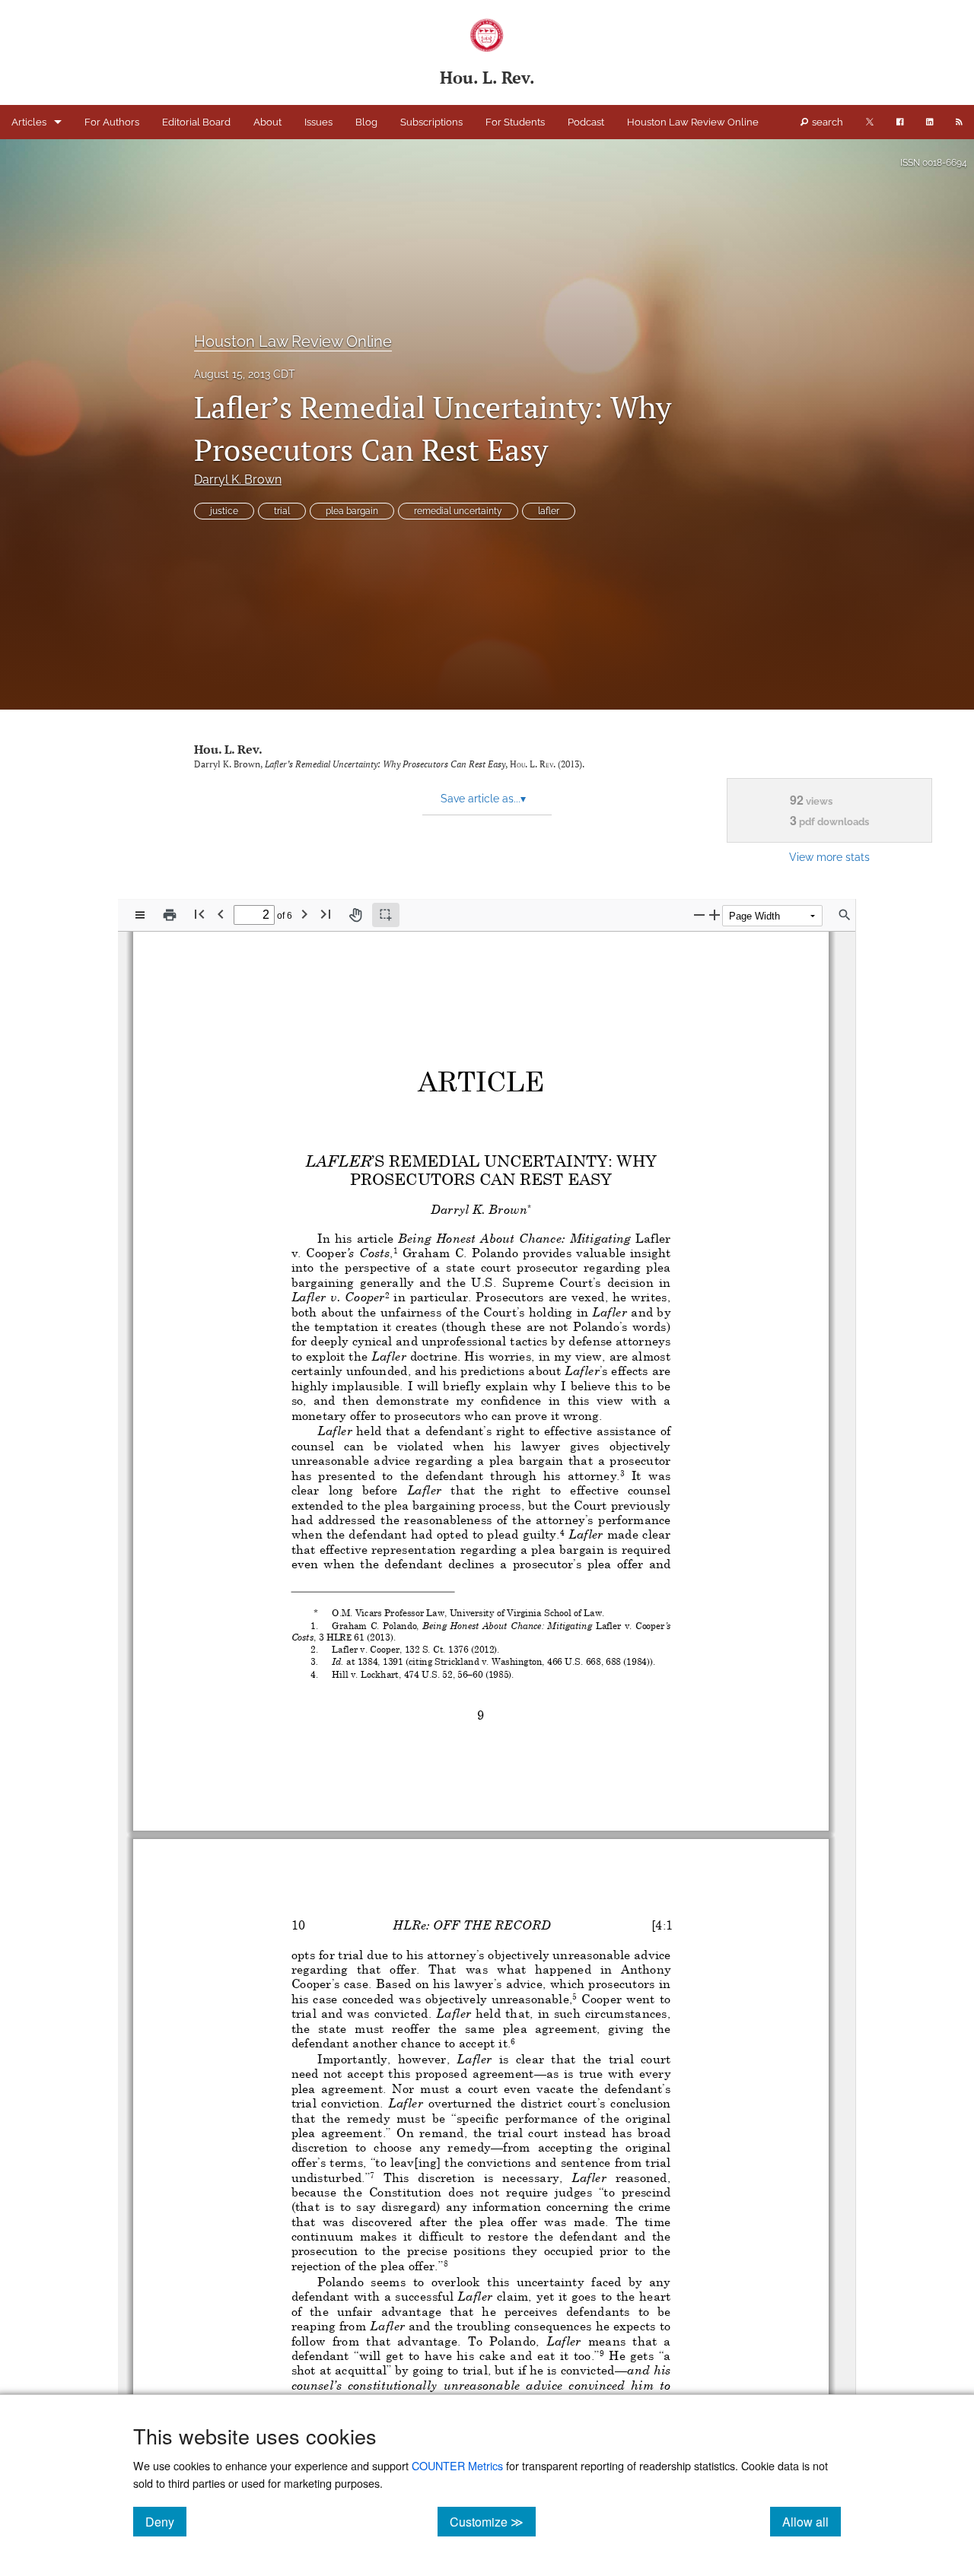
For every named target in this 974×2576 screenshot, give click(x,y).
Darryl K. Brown (238, 480)
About (267, 122)
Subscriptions (431, 122)
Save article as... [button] (483, 799)
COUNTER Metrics (457, 2465)
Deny (166, 2521)
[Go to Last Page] (326, 914)
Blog (366, 122)
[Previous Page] (221, 914)
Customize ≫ (493, 2521)
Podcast (586, 122)
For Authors (112, 122)
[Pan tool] (355, 915)
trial (282, 511)
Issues (318, 122)
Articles (29, 122)
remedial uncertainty (458, 511)
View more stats (829, 857)
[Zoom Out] (699, 915)
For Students (515, 122)
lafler (549, 511)
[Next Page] (304, 914)
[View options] (140, 915)
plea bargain (352, 511)
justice (224, 511)
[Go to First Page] (199, 914)
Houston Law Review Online (693, 122)
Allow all (812, 2521)
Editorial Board (196, 122)
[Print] (170, 915)
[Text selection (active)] (386, 915)
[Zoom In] (715, 915)
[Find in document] (845, 915)
